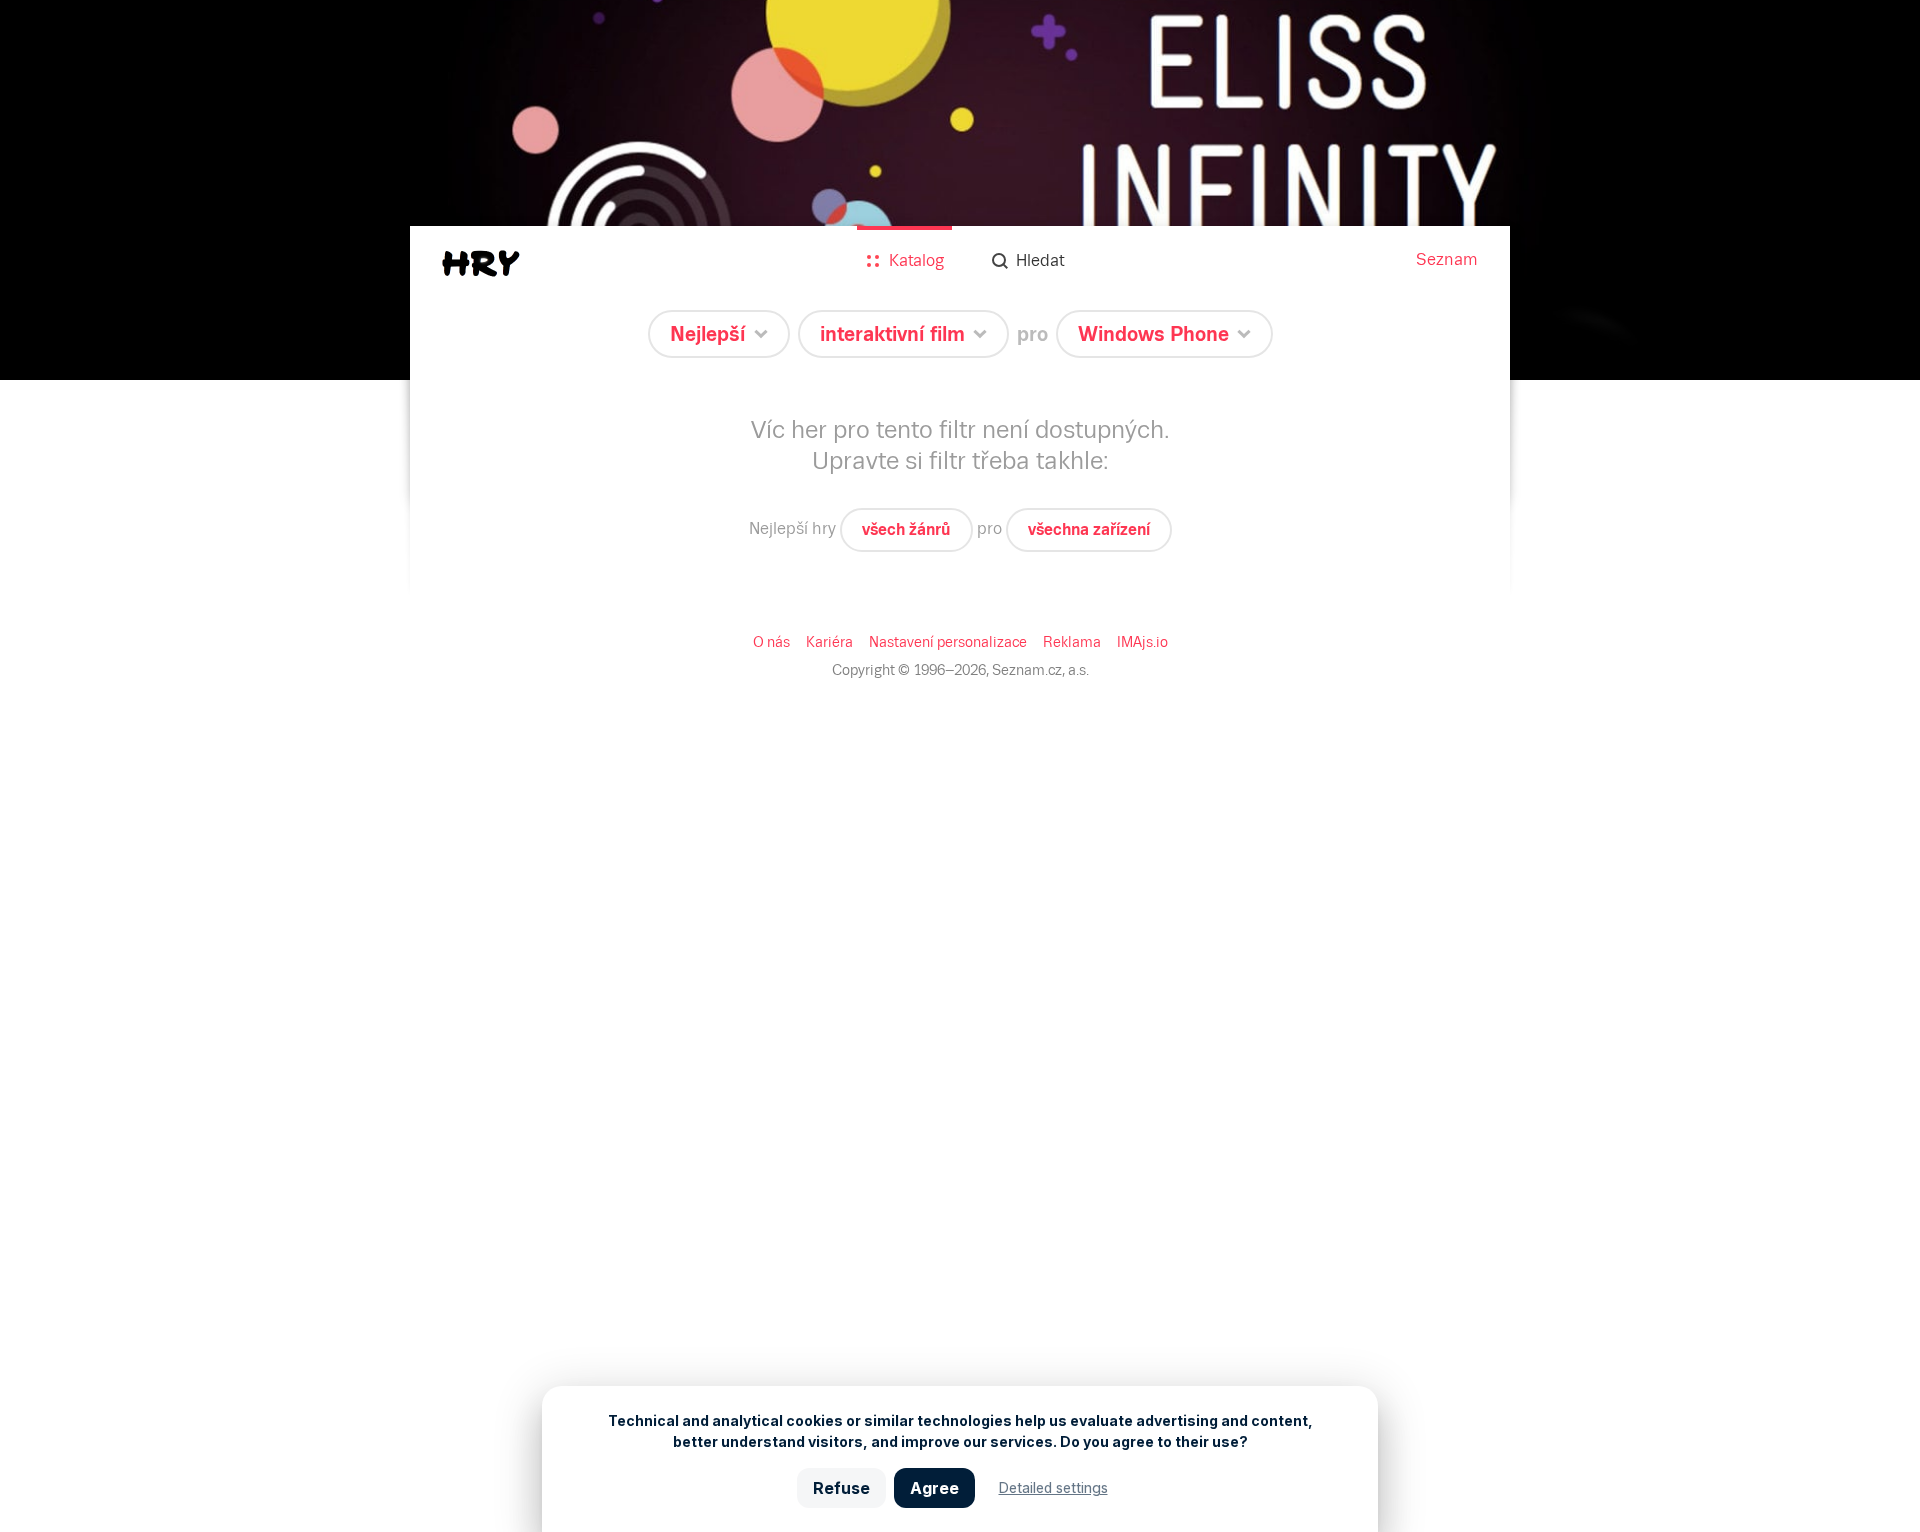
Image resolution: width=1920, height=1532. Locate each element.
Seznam (1447, 259)
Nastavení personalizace (948, 642)
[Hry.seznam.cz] (481, 263)
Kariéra (829, 642)
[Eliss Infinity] (960, 190)
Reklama (1072, 642)
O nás (771, 642)
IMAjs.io (1142, 642)
